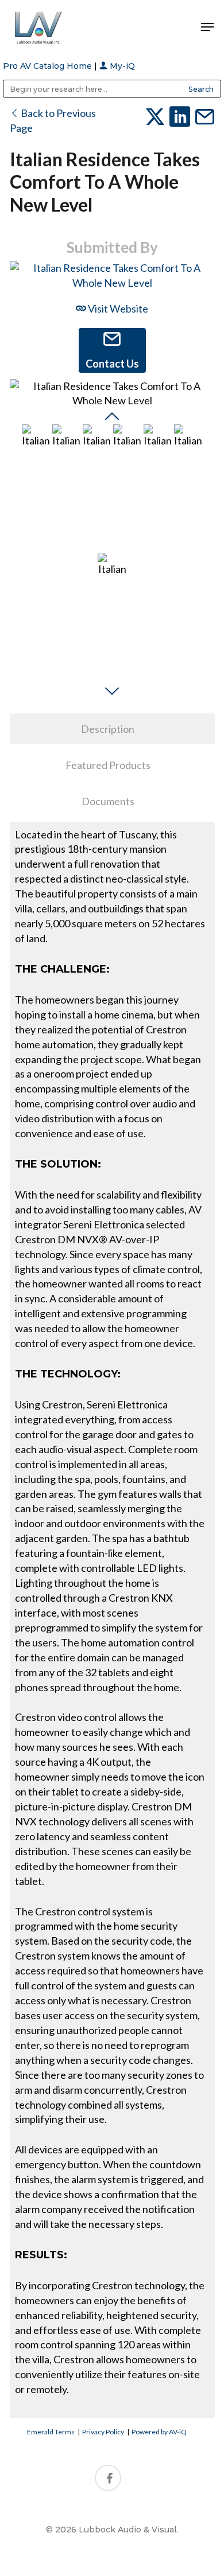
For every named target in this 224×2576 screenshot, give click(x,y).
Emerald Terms (51, 2432)
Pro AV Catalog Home (49, 66)
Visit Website (117, 309)
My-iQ (121, 66)
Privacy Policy (103, 2432)
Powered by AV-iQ (159, 2432)
